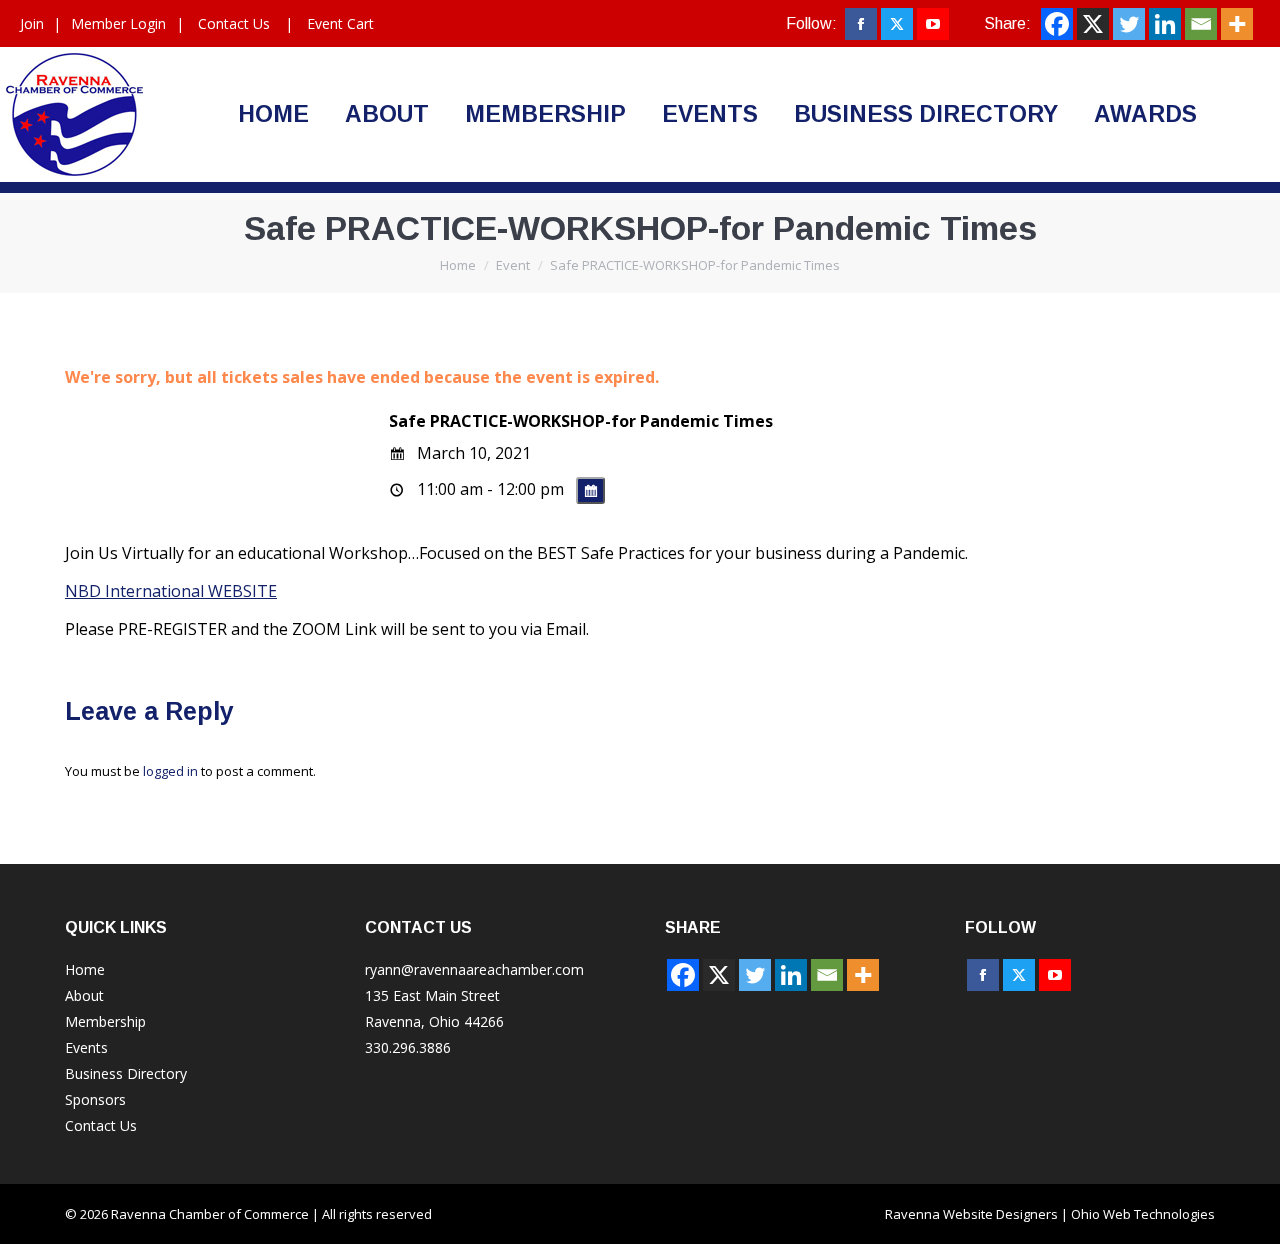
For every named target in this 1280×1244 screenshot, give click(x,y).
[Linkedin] (1165, 24)
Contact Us (234, 23)
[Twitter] (1129, 24)
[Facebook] (1057, 24)
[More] (1237, 24)
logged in (170, 771)
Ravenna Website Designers (971, 1214)
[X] (1093, 24)
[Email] (1201, 24)
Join (32, 23)
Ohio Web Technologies (1143, 1214)
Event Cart (340, 23)
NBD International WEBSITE (171, 591)
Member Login (118, 23)
